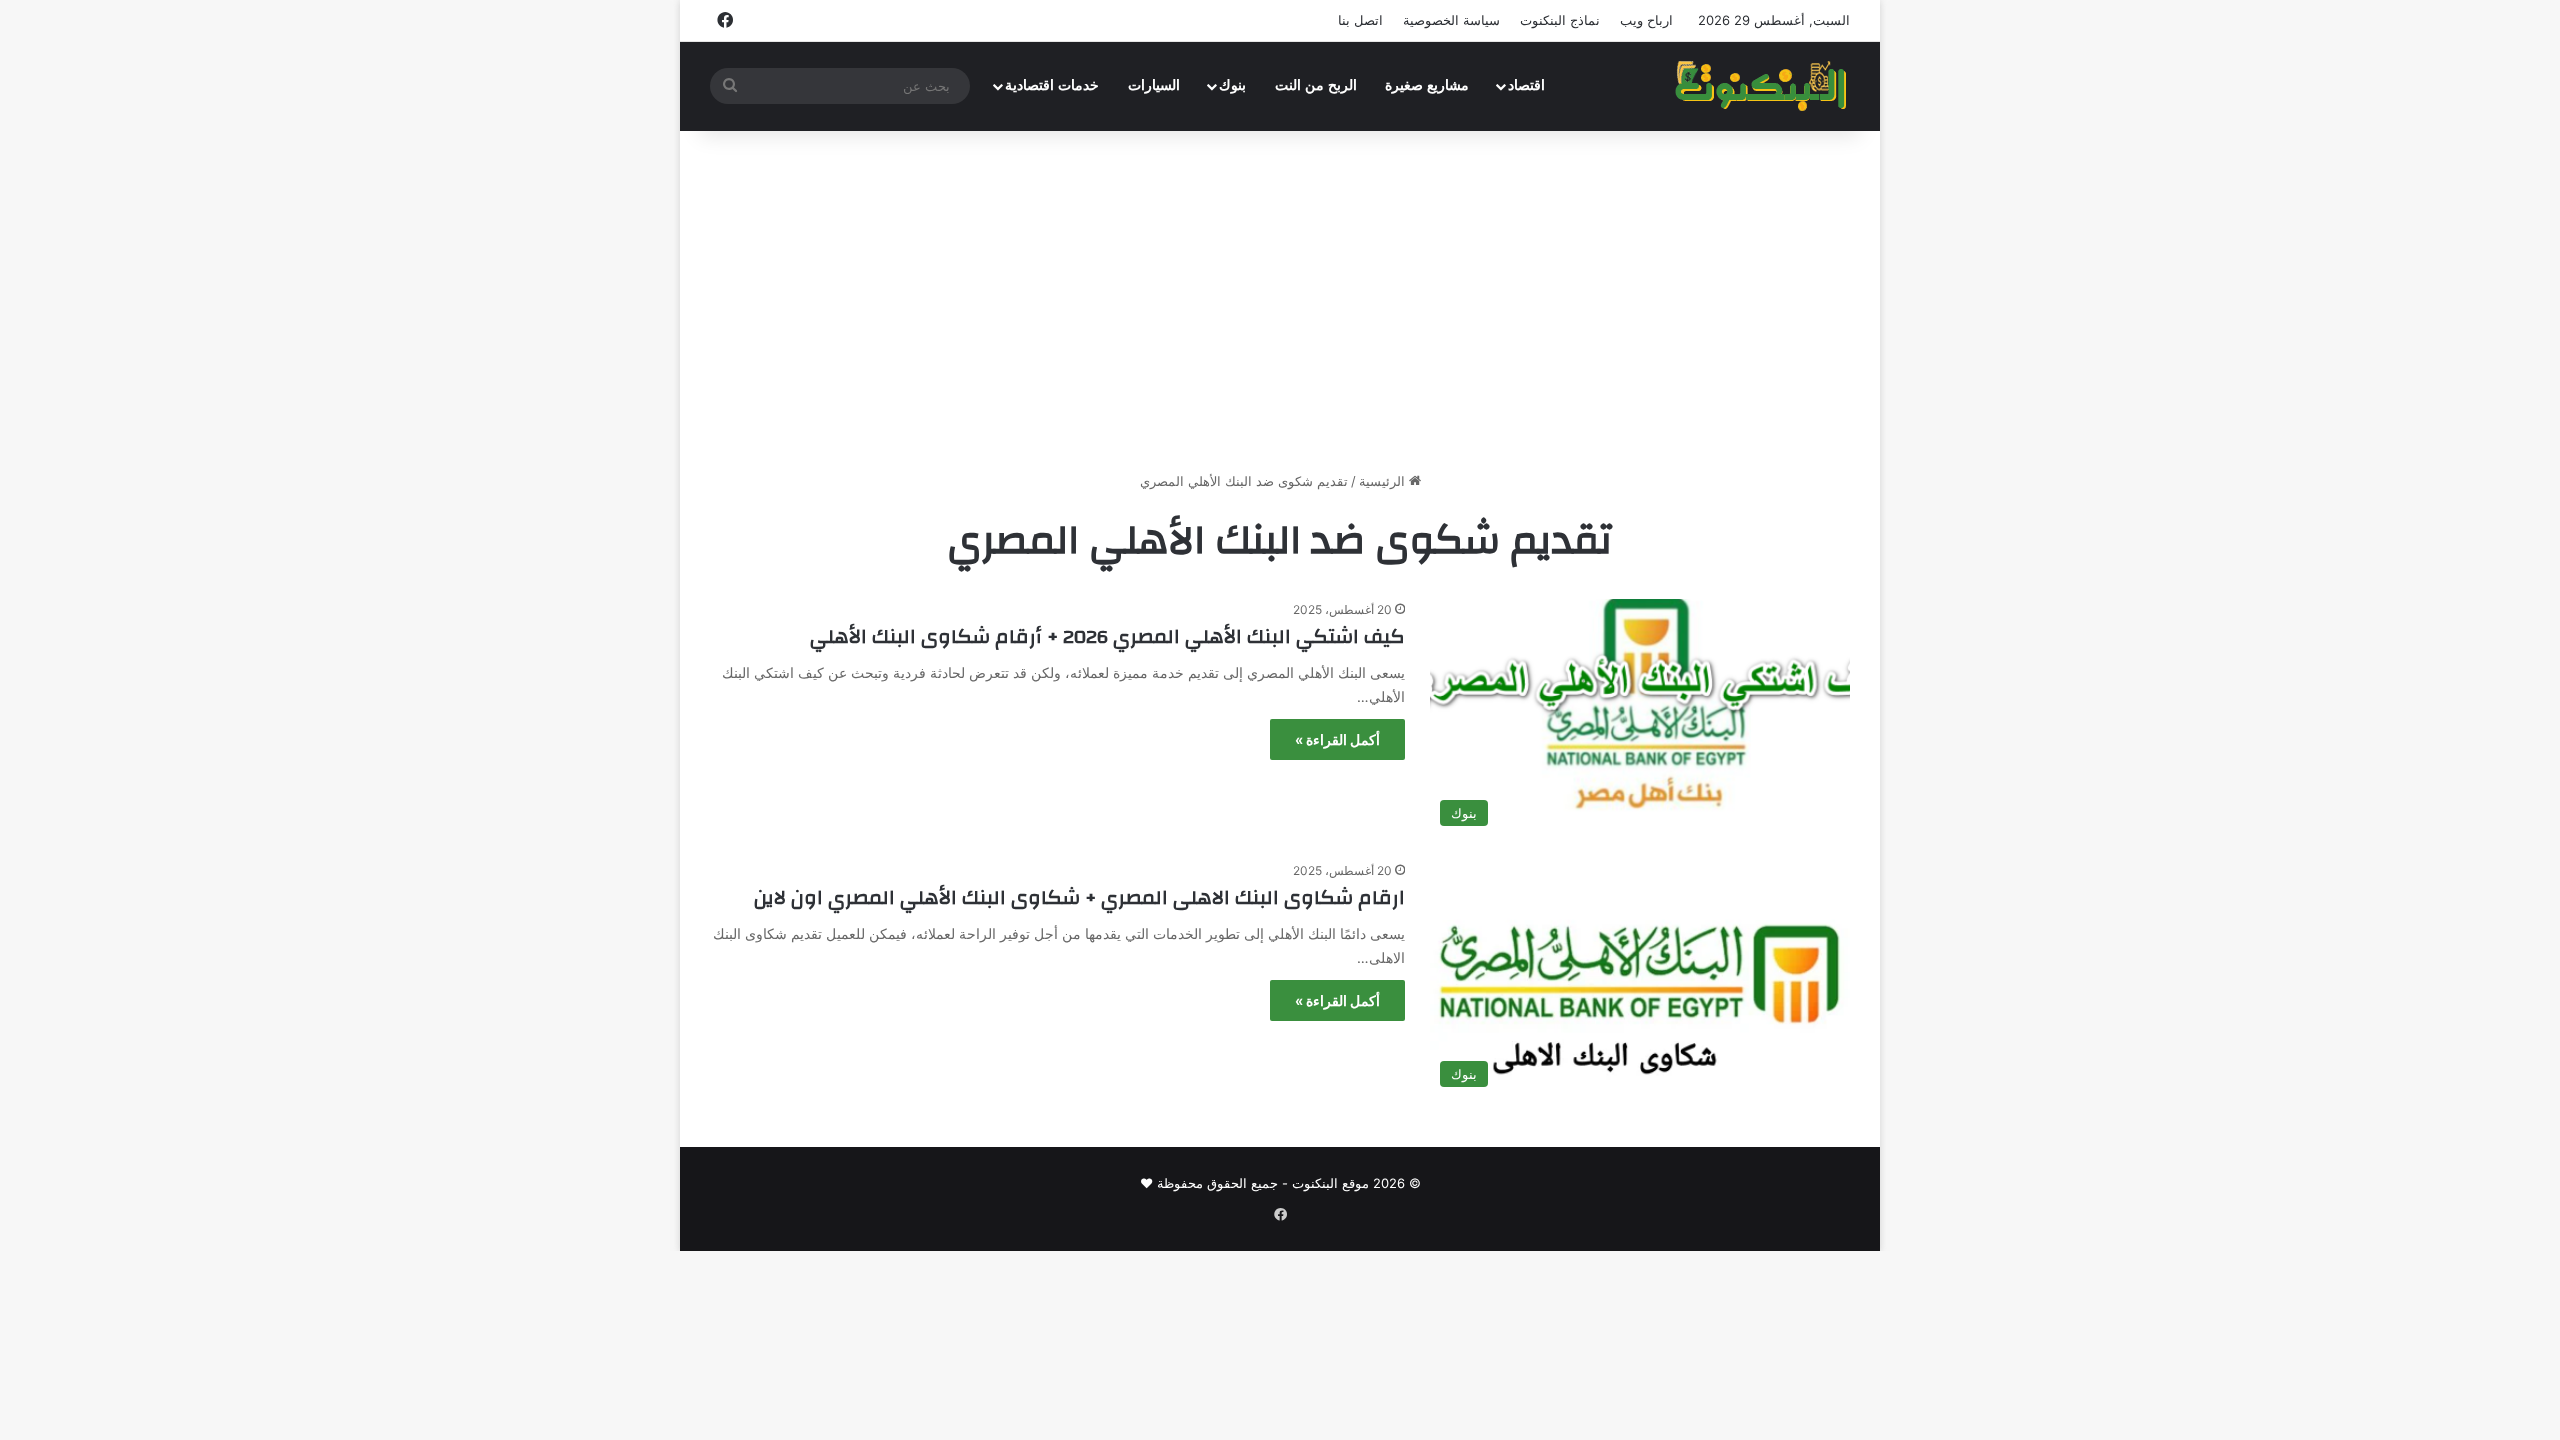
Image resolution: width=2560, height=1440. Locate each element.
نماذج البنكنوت (1560, 20)
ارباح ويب (1646, 20)
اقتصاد (1526, 85)
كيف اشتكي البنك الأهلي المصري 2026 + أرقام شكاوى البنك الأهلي (1107, 636)
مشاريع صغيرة (1427, 85)
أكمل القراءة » (1337, 739)
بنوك (1232, 85)
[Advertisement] (1280, 301)
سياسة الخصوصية (1451, 20)
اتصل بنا (1360, 20)
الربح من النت (1316, 85)
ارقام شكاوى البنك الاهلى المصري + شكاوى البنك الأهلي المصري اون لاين (1079, 897)
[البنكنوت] (1762, 86)
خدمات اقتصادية (1052, 85)
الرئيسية (1384, 481)
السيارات (1154, 85)
